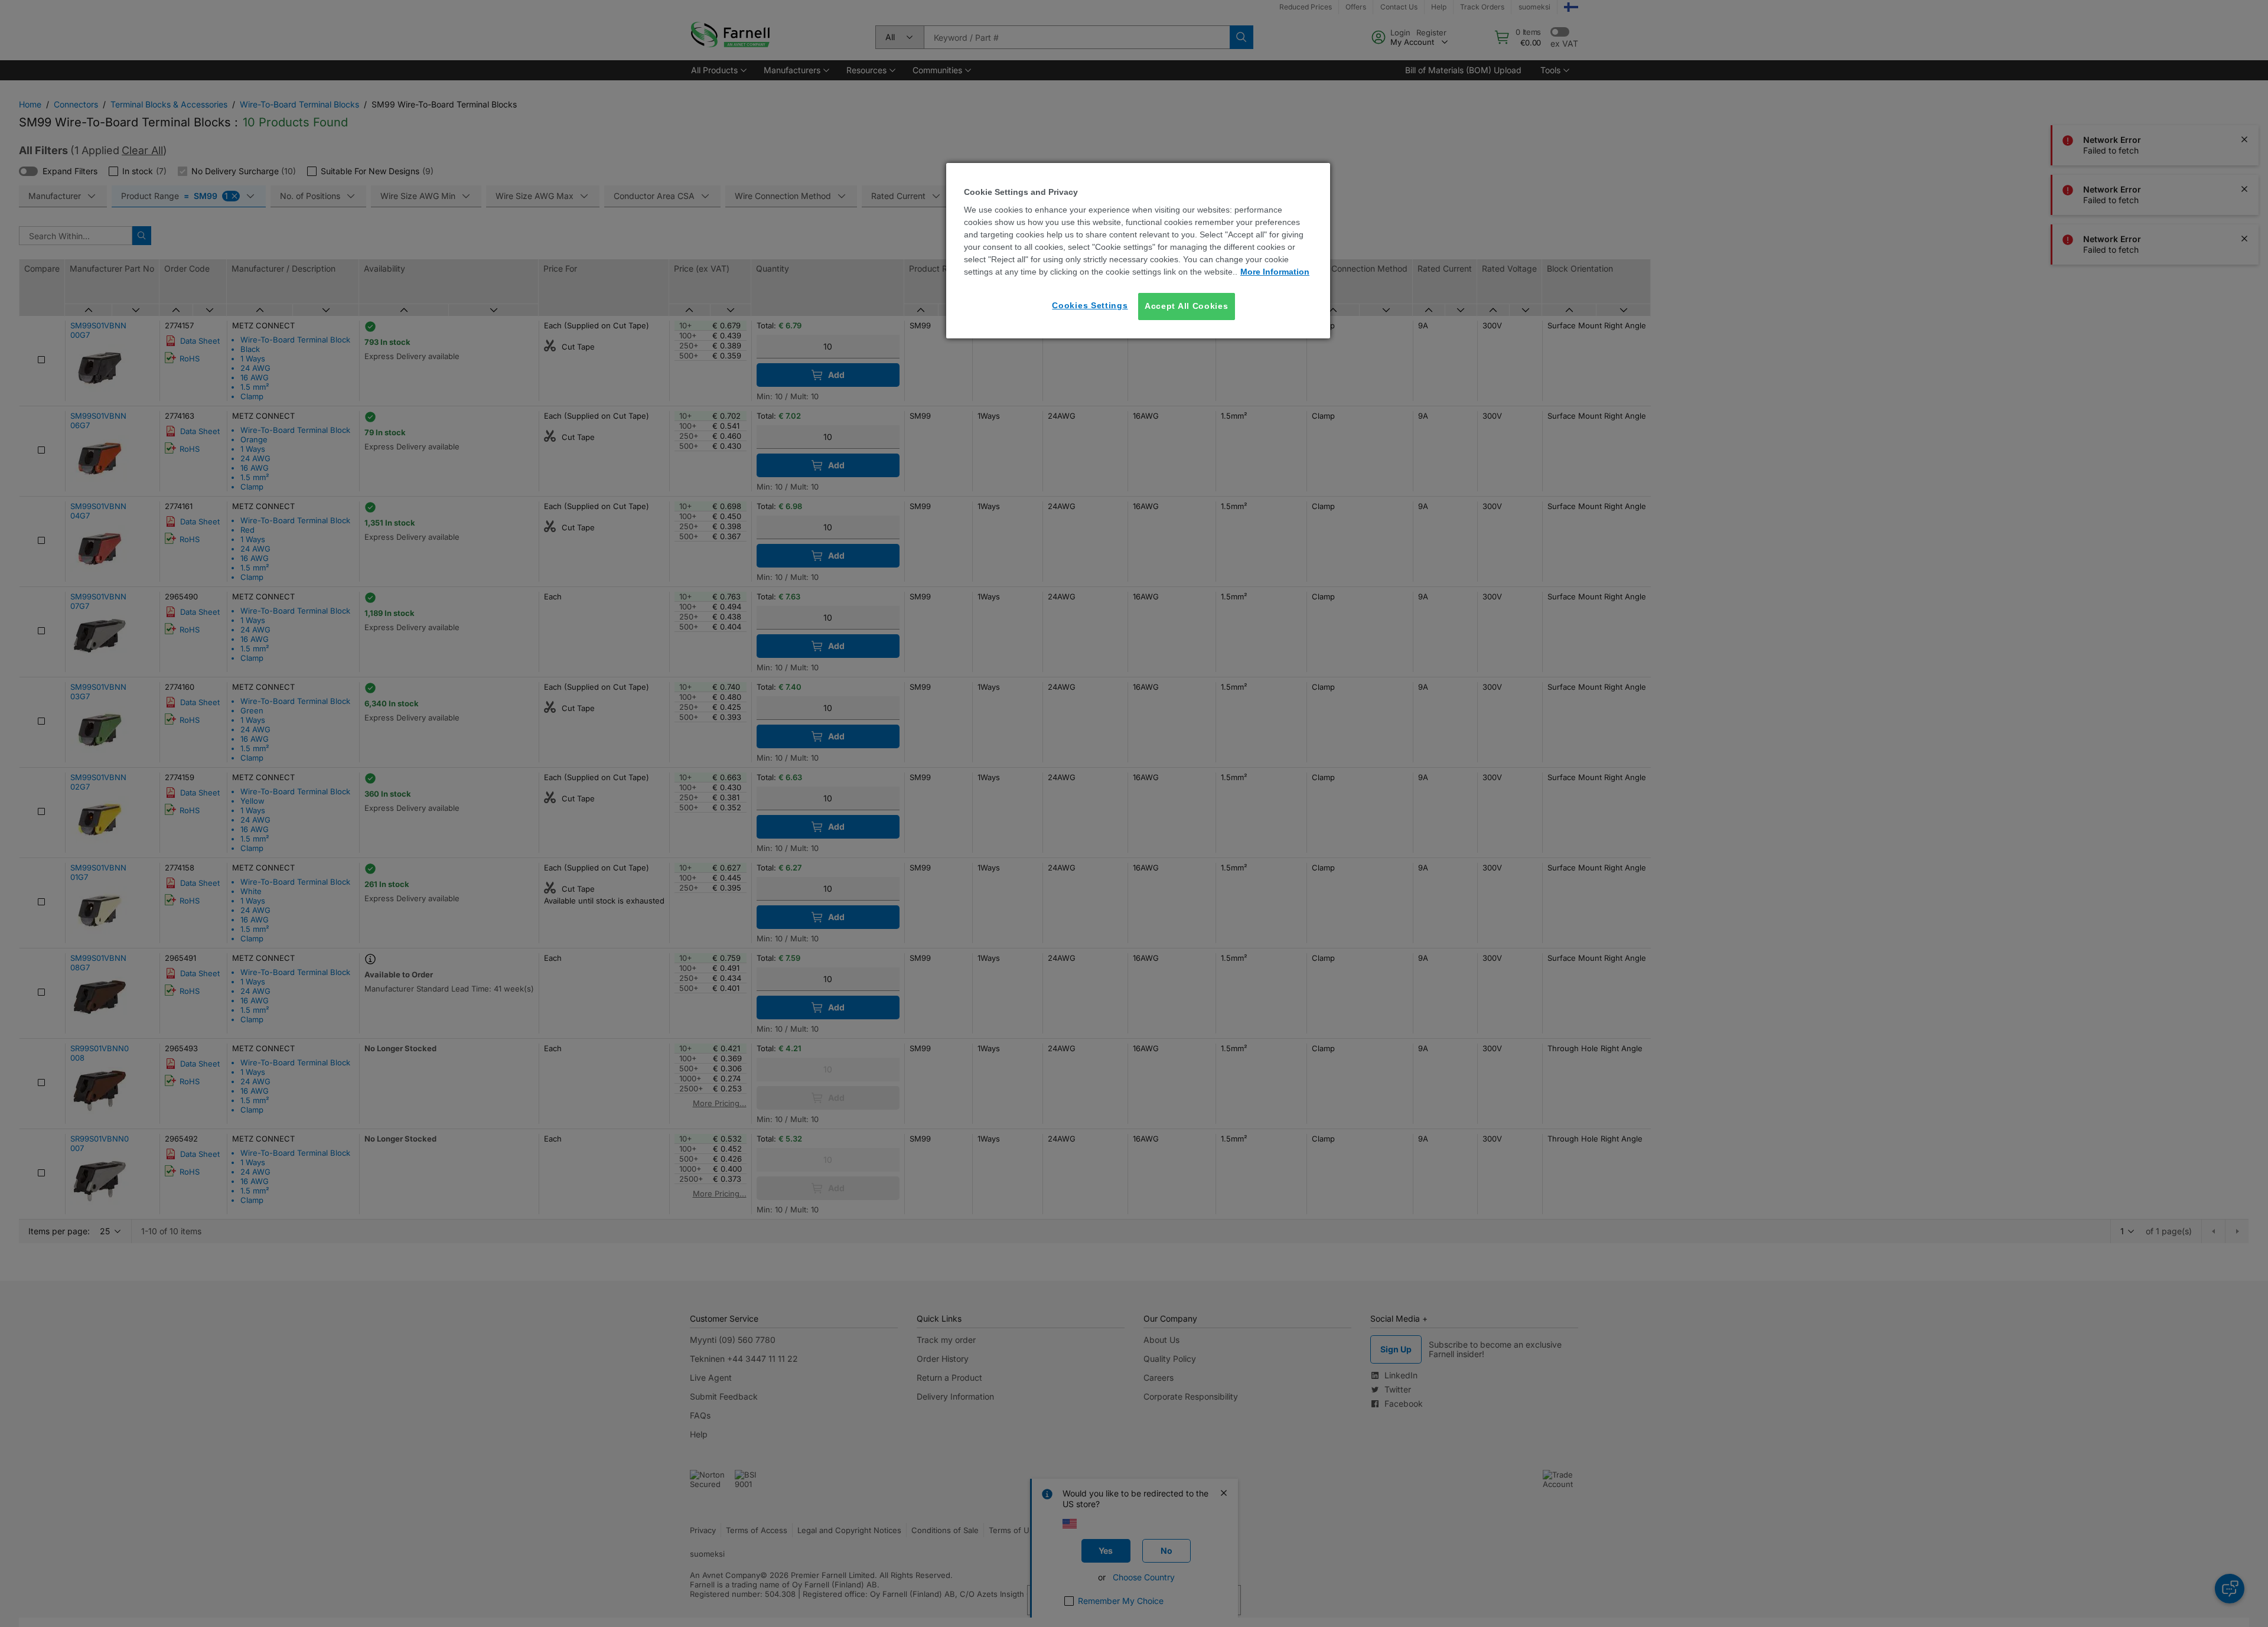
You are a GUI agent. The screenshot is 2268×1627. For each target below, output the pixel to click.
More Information (1275, 272)
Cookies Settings (1090, 305)
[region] (1138, 251)
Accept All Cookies (1187, 306)
